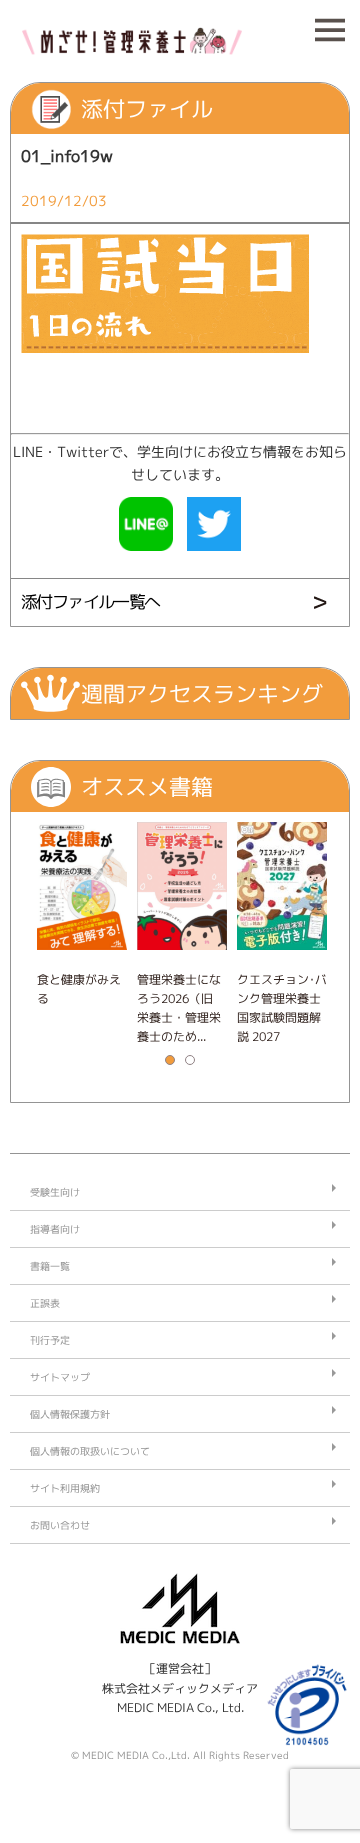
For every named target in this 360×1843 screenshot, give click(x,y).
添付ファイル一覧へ (90, 601)
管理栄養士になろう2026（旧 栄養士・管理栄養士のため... (179, 1008)
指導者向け (55, 1229)
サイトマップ (60, 1377)
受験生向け (55, 1192)
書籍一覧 (50, 1266)
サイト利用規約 (65, 1488)
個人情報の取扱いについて (90, 1451)
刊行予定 (50, 1340)
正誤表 (45, 1303)
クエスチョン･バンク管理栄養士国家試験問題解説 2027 (282, 1008)
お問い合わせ (60, 1525)
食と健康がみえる (79, 989)
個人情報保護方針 (70, 1414)
